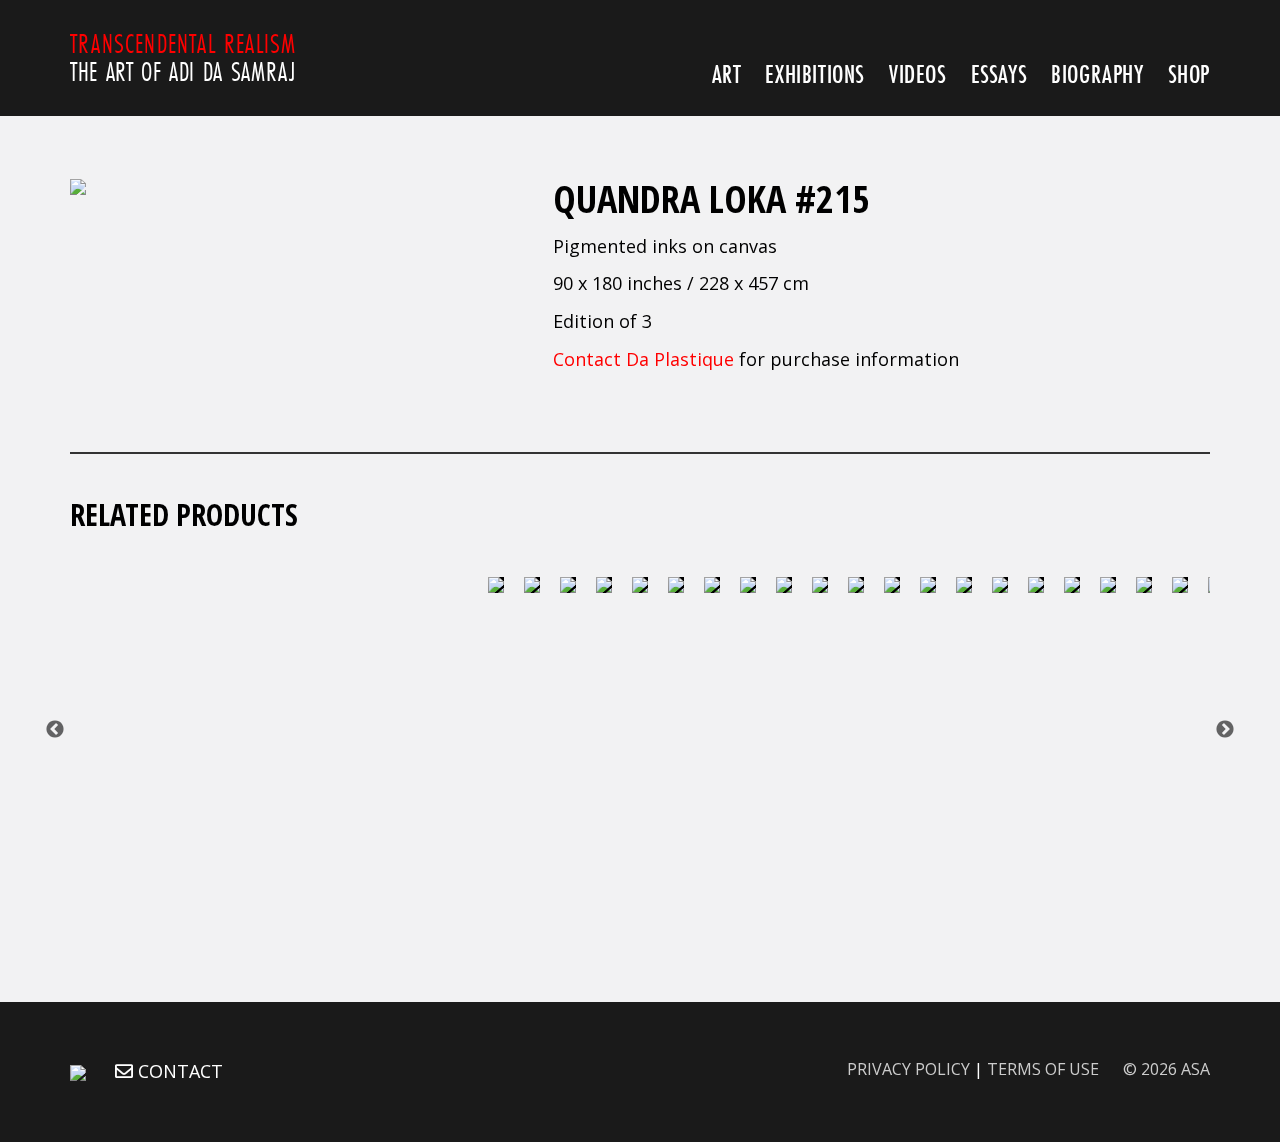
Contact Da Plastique (643, 359)
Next (1225, 730)
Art (727, 73)
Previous (55, 730)
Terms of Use (1043, 1069)
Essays (999, 73)
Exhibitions (815, 73)
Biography (1097, 73)
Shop (1189, 73)
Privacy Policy (908, 1069)
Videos (918, 73)
